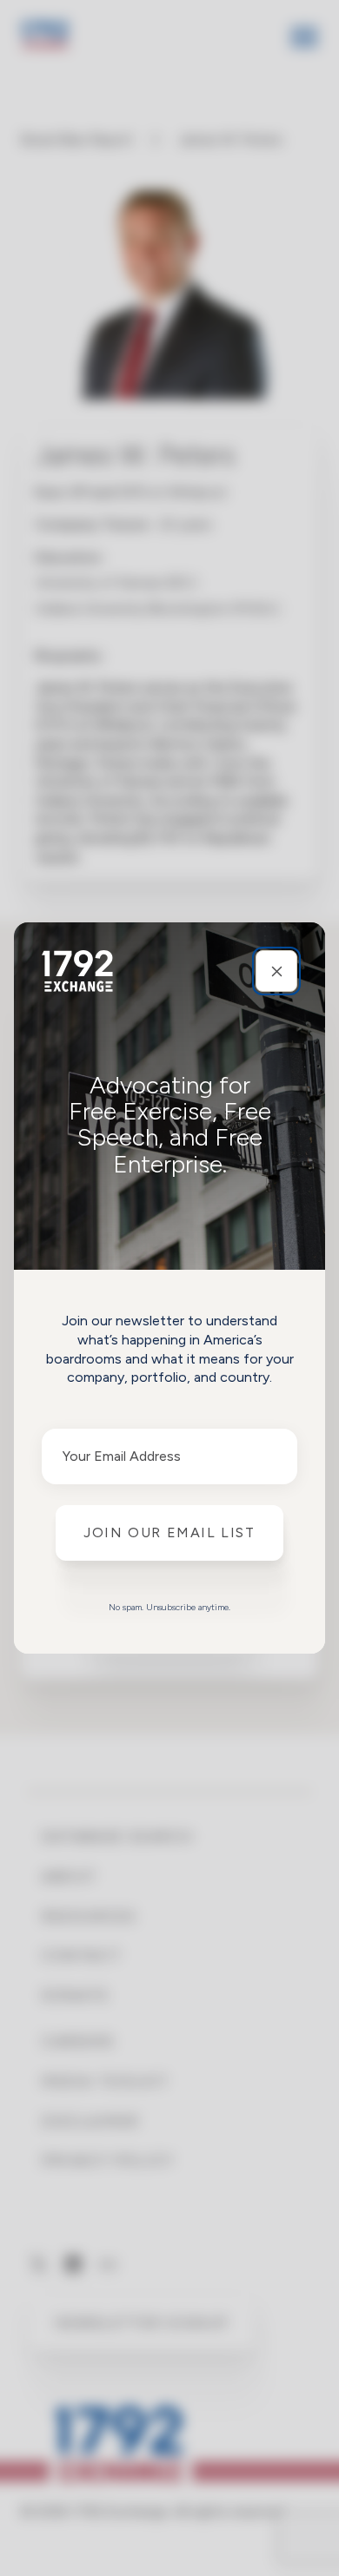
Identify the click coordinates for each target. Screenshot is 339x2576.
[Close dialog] (276, 971)
